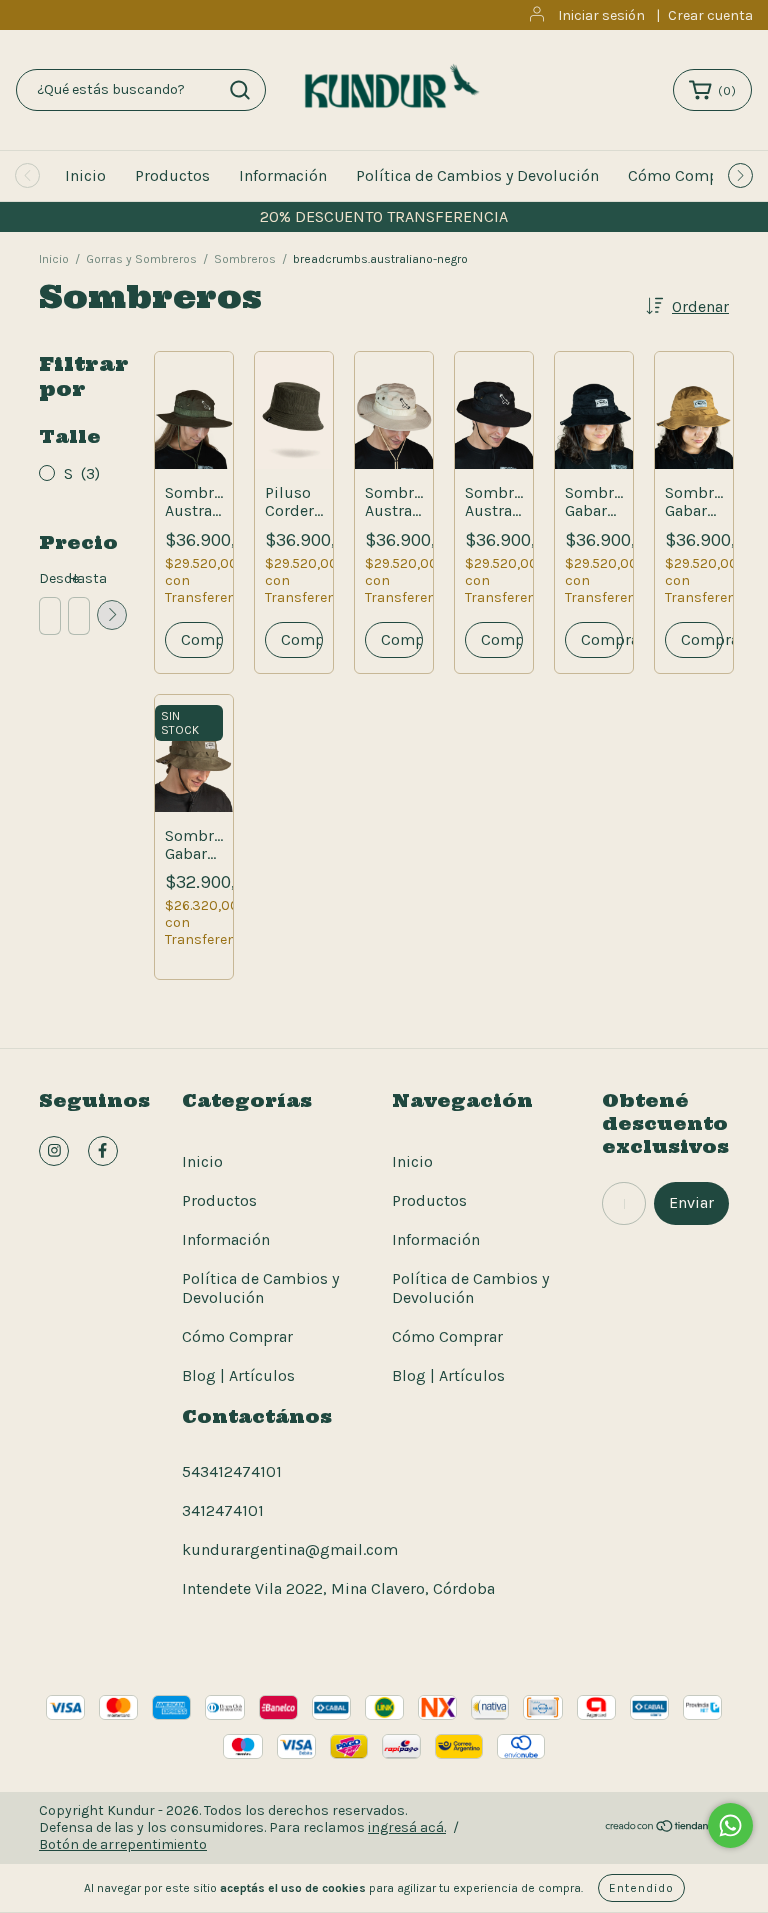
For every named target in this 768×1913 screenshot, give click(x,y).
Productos (172, 175)
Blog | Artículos (238, 1375)
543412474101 (232, 1471)
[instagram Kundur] (54, 1151)
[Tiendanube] (666, 1828)
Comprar (602, 639)
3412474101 (223, 1510)
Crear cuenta (710, 15)
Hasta (78, 578)
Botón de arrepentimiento (123, 1844)
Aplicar (112, 615)
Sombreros (245, 259)
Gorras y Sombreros (141, 259)
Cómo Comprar (683, 175)
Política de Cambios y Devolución (477, 175)
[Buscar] (240, 90)
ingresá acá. (407, 1827)
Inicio (85, 175)
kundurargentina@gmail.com (290, 1549)
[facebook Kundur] (103, 1151)
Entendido (641, 1888)
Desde (49, 578)
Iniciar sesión (601, 15)
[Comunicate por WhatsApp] (730, 1825)
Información (283, 175)
